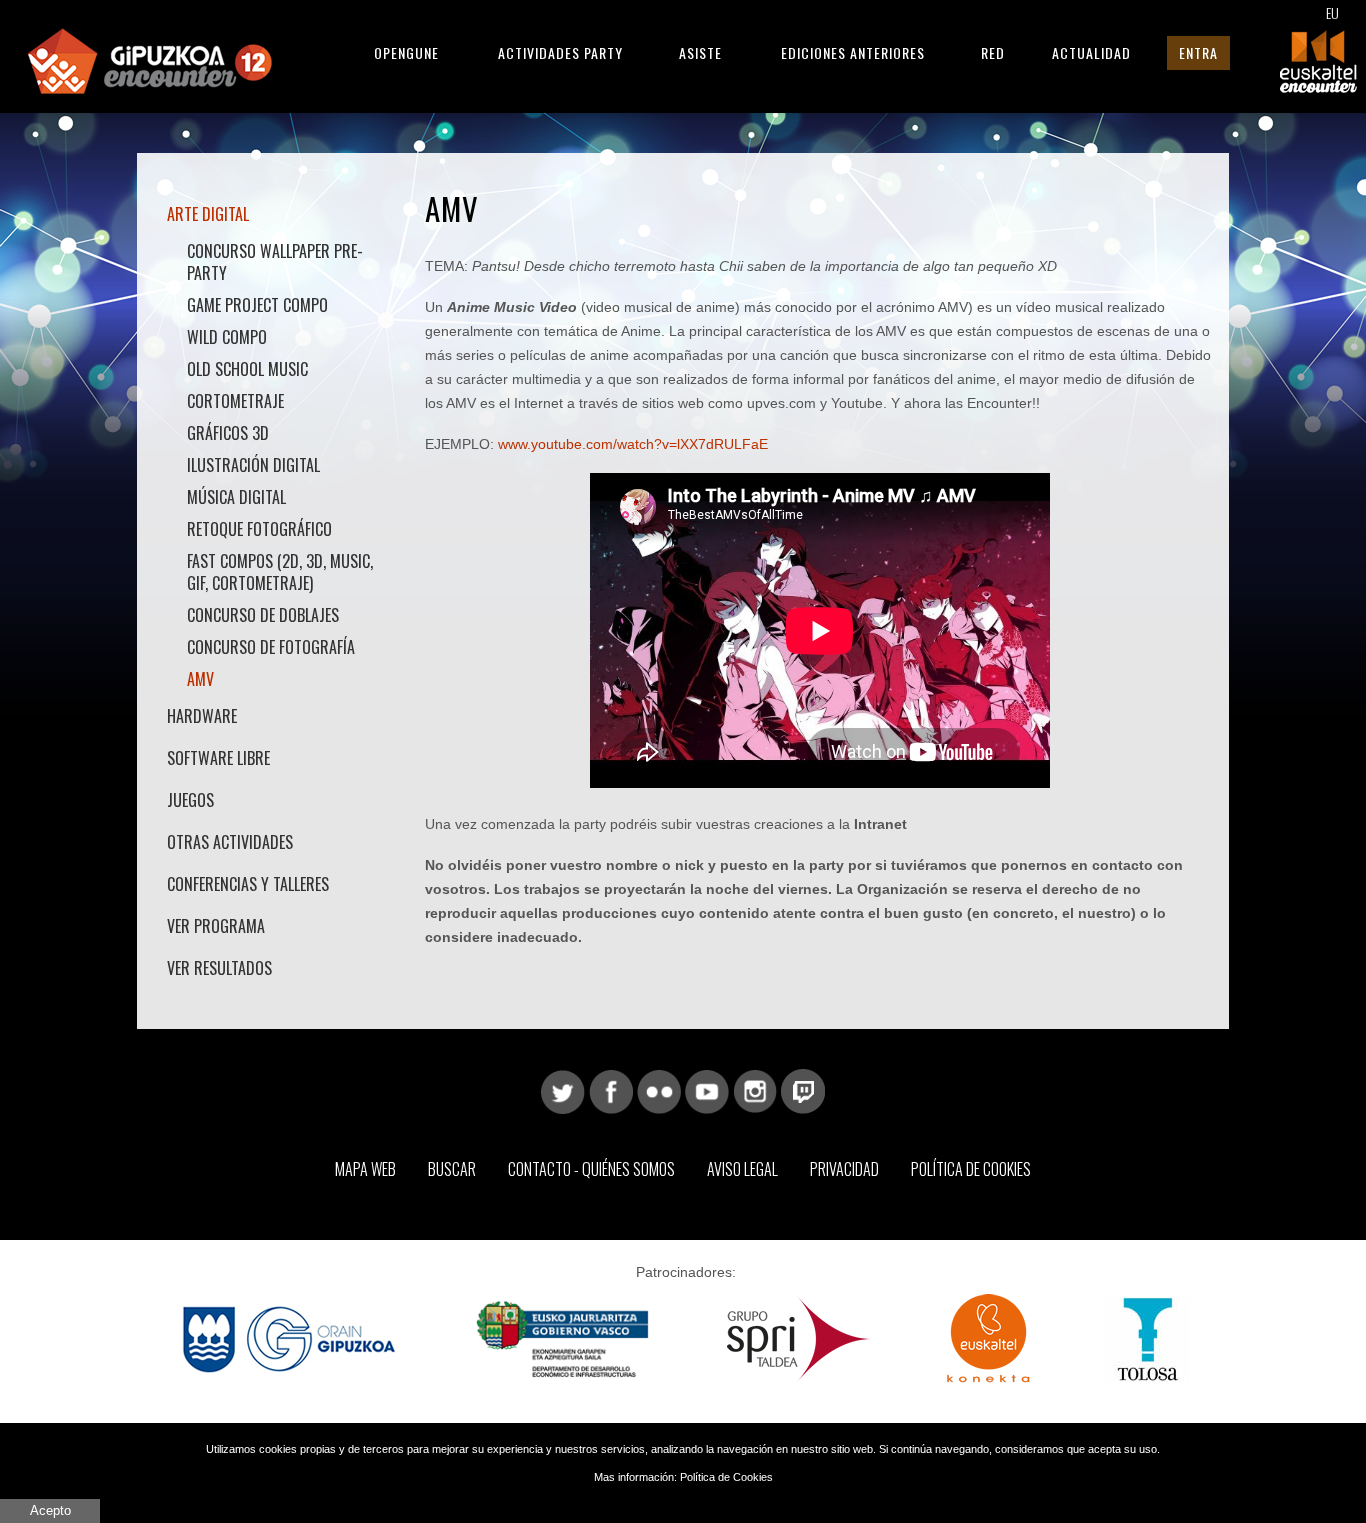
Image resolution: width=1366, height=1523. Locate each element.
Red (993, 52)
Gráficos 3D (228, 433)
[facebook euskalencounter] (611, 1090)
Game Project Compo (257, 305)
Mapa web (365, 1169)
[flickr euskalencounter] (659, 1090)
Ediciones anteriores (853, 52)
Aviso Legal (742, 1169)
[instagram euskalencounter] (755, 1090)
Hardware (202, 716)
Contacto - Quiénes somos (591, 1169)
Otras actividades (230, 842)
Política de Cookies (971, 1169)
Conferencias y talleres (248, 884)
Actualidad (1091, 52)
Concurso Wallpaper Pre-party (275, 262)
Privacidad (844, 1169)
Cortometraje (235, 401)
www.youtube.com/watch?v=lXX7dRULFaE (633, 444)
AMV (200, 679)
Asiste (700, 52)
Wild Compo (227, 337)
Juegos (190, 800)
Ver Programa (216, 926)
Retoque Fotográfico (259, 529)
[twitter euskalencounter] (563, 1090)
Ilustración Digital (253, 465)
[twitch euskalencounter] (803, 1090)
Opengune (406, 52)
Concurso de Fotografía (271, 647)
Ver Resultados (219, 968)
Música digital (236, 497)
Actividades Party (560, 52)
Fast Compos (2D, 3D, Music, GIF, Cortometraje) (280, 572)
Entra (1198, 52)
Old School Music (247, 369)
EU (1332, 12)
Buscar (452, 1169)
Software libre (218, 758)
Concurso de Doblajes (263, 615)
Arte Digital (208, 214)
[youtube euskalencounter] (707, 1090)
